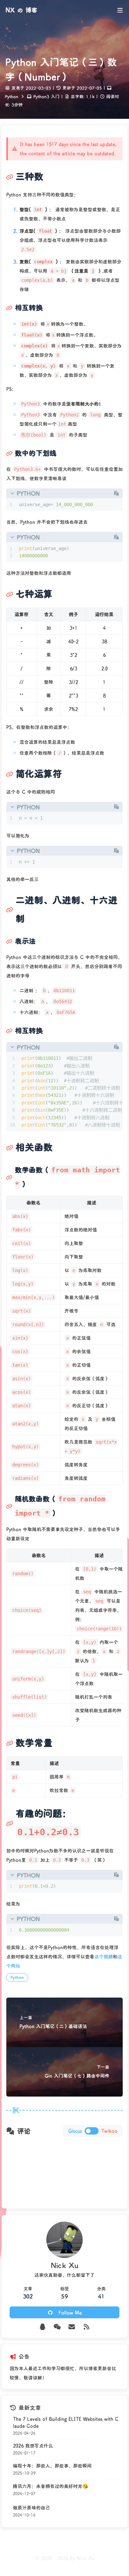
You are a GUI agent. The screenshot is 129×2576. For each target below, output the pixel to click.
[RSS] (87, 2327)
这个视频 (104, 1956)
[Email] (72, 2327)
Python (12, 96)
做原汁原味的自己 (31, 2508)
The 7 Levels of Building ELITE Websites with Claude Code (66, 2422)
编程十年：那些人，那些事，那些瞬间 (52, 2466)
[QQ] (43, 2327)
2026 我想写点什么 (33, 2446)
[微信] (57, 2327)
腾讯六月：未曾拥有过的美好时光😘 (50, 2486)
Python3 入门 (46, 96)
